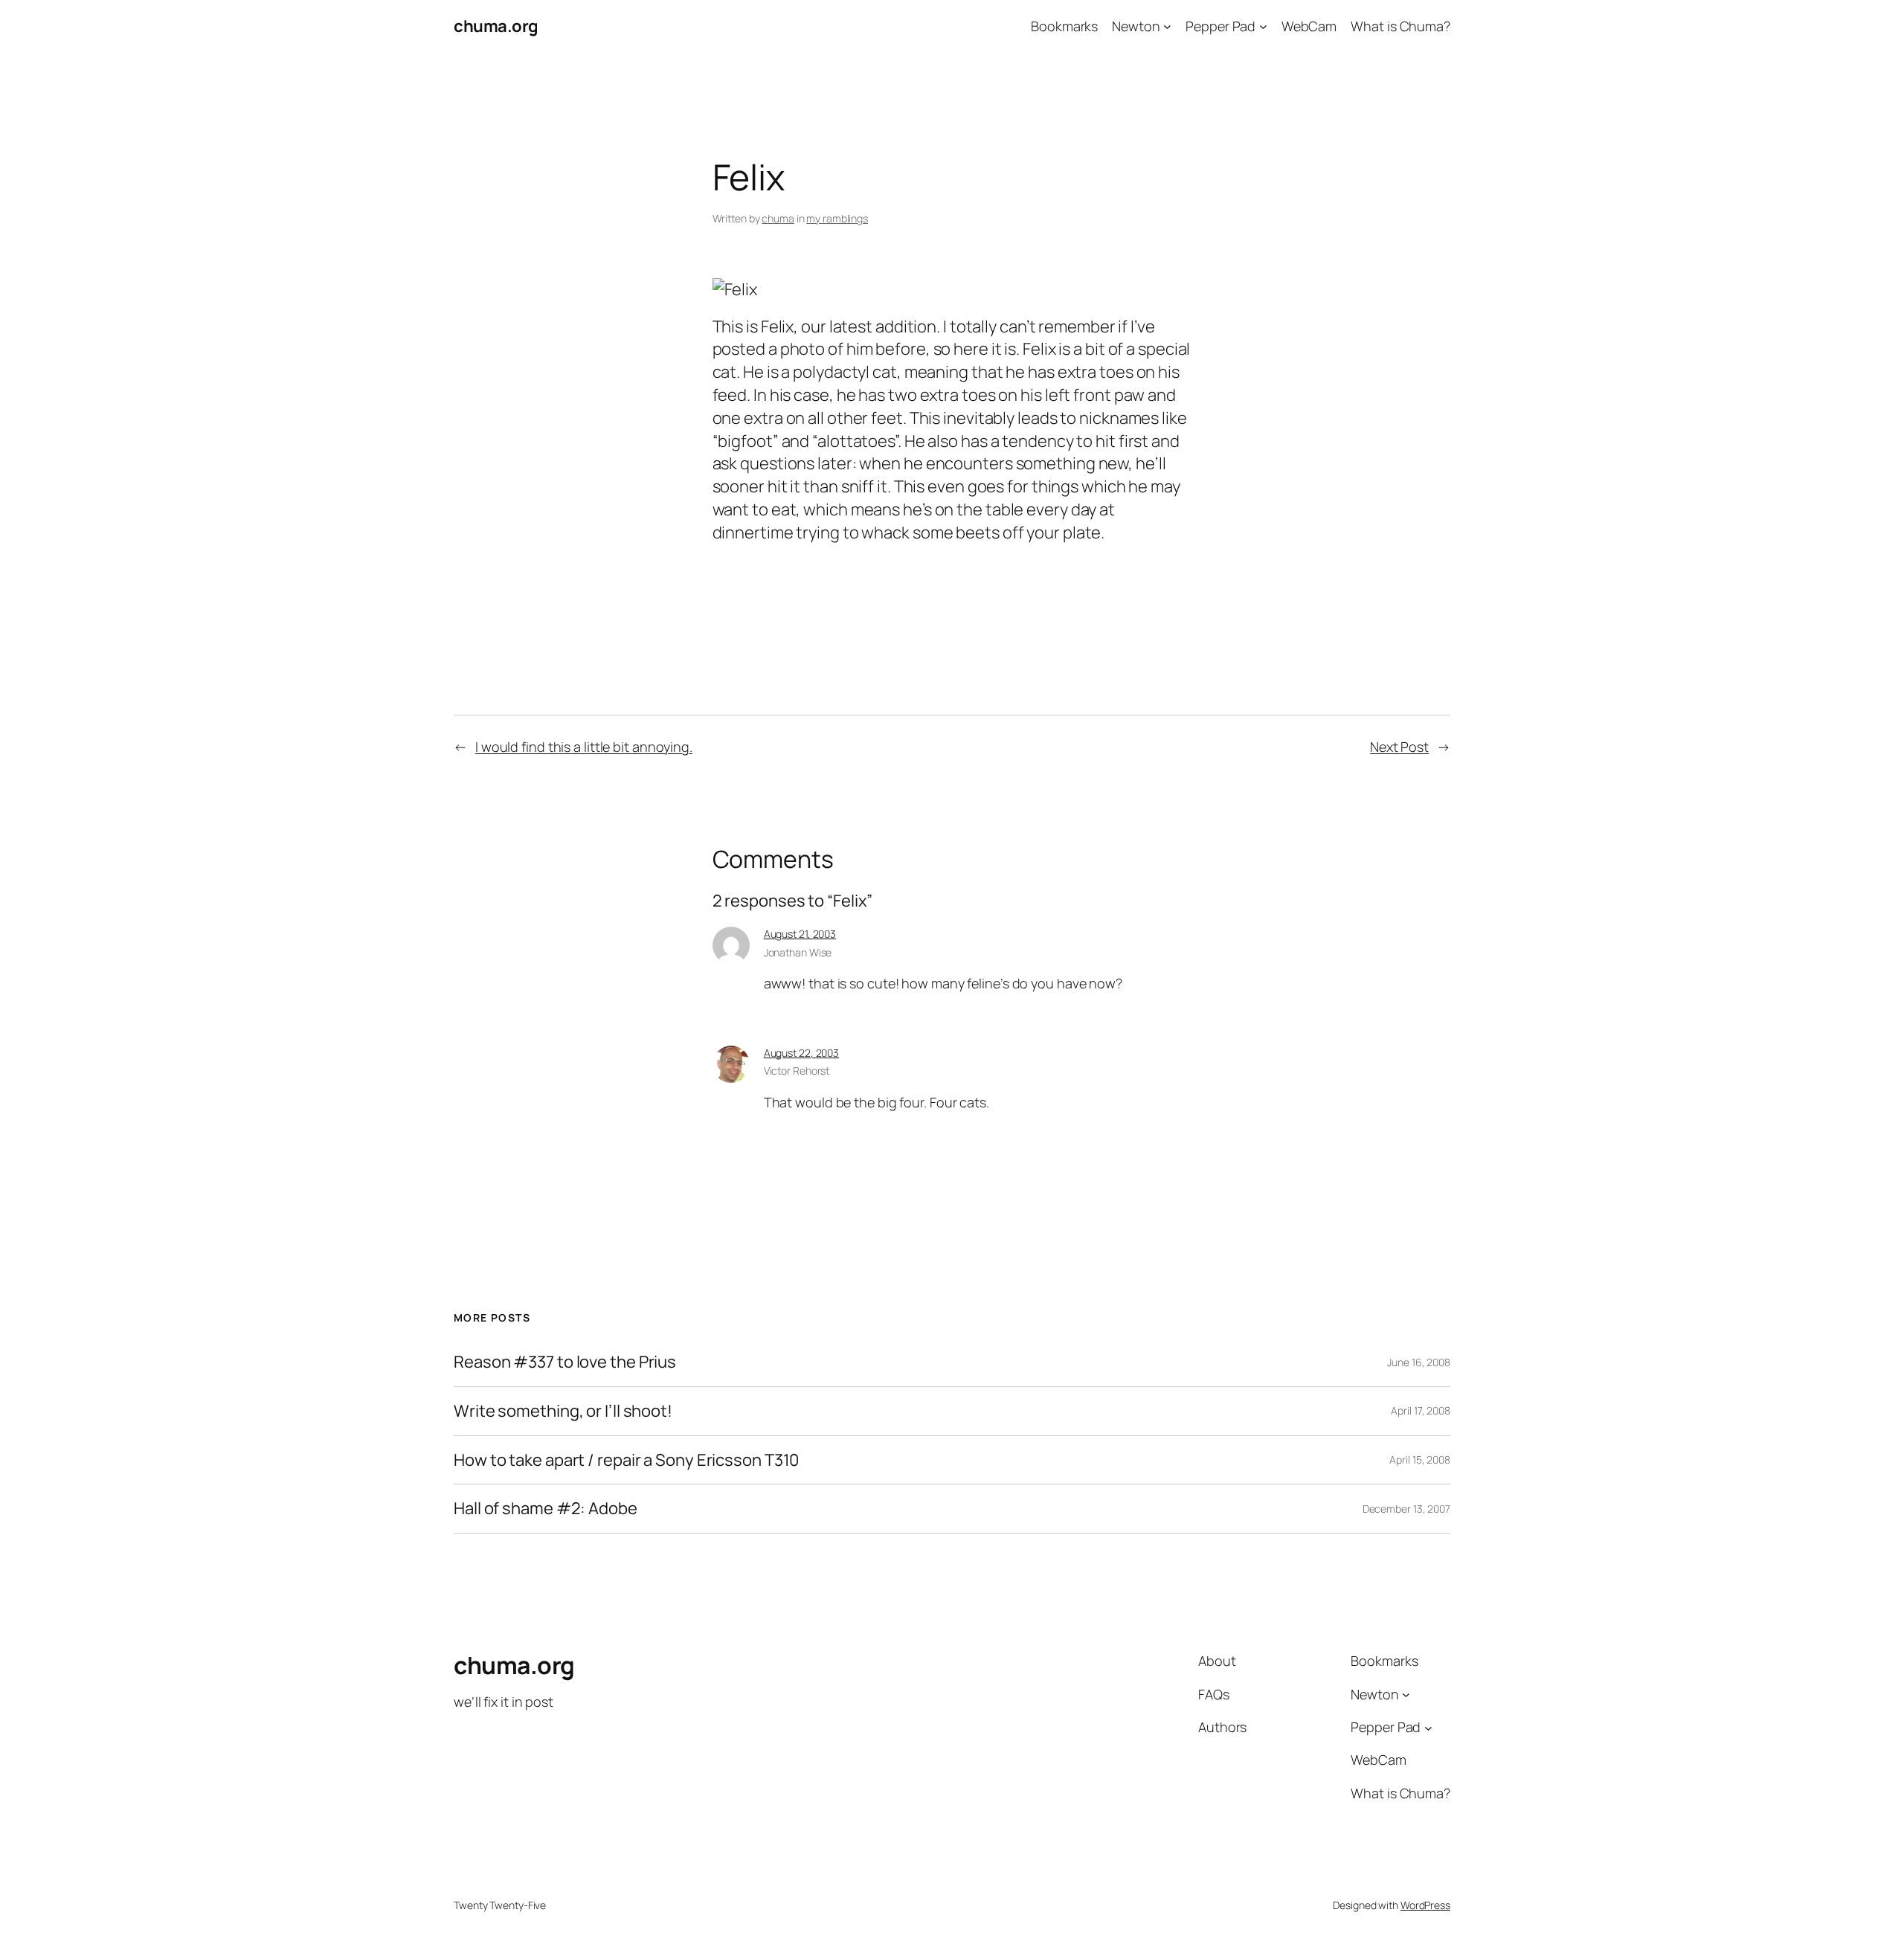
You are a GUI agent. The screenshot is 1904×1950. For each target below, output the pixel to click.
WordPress (1425, 1905)
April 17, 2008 (1421, 1410)
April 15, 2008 (1420, 1460)
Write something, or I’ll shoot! (563, 1411)
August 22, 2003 (802, 1053)
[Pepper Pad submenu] (1263, 26)
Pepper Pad (1220, 26)
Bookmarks (1064, 26)
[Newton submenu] (1167, 26)
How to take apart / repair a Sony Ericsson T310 (626, 1460)
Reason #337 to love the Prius (565, 1362)
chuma (778, 218)
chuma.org (496, 26)
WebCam (1309, 26)
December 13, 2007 (1406, 1509)
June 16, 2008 (1419, 1362)
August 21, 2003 (800, 934)
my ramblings (837, 218)
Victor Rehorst (797, 1071)
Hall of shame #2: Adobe (546, 1509)
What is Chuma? (1400, 26)
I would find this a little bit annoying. (584, 747)
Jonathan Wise (798, 952)
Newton (1136, 26)
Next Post (1399, 747)
